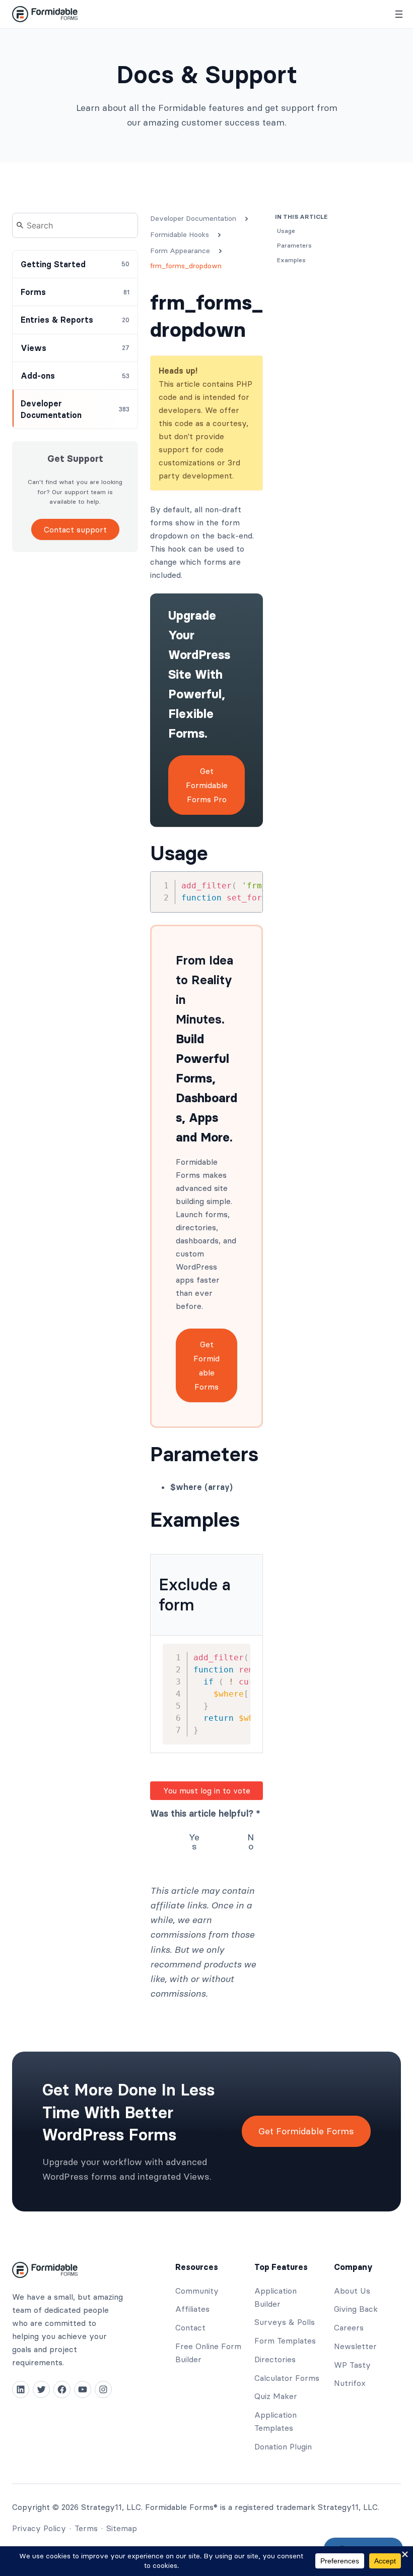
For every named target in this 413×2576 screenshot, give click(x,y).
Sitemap (122, 2528)
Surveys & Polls (285, 2322)
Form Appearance (180, 251)
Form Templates (285, 2341)
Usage (179, 853)
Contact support (75, 529)
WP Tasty (352, 2365)
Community (197, 2291)
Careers (349, 2327)
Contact (190, 2327)
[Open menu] (399, 14)
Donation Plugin (283, 2446)
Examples (195, 1520)
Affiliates (192, 2309)
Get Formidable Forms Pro (207, 785)
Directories (275, 2359)
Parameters (204, 1454)
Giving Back (356, 2309)
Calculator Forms (287, 2378)
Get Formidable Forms (206, 1365)
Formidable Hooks (180, 234)
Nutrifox (350, 2383)
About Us (352, 2291)
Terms (86, 2528)
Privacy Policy (39, 2528)
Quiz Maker (276, 2396)
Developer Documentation (193, 218)
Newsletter (355, 2346)
